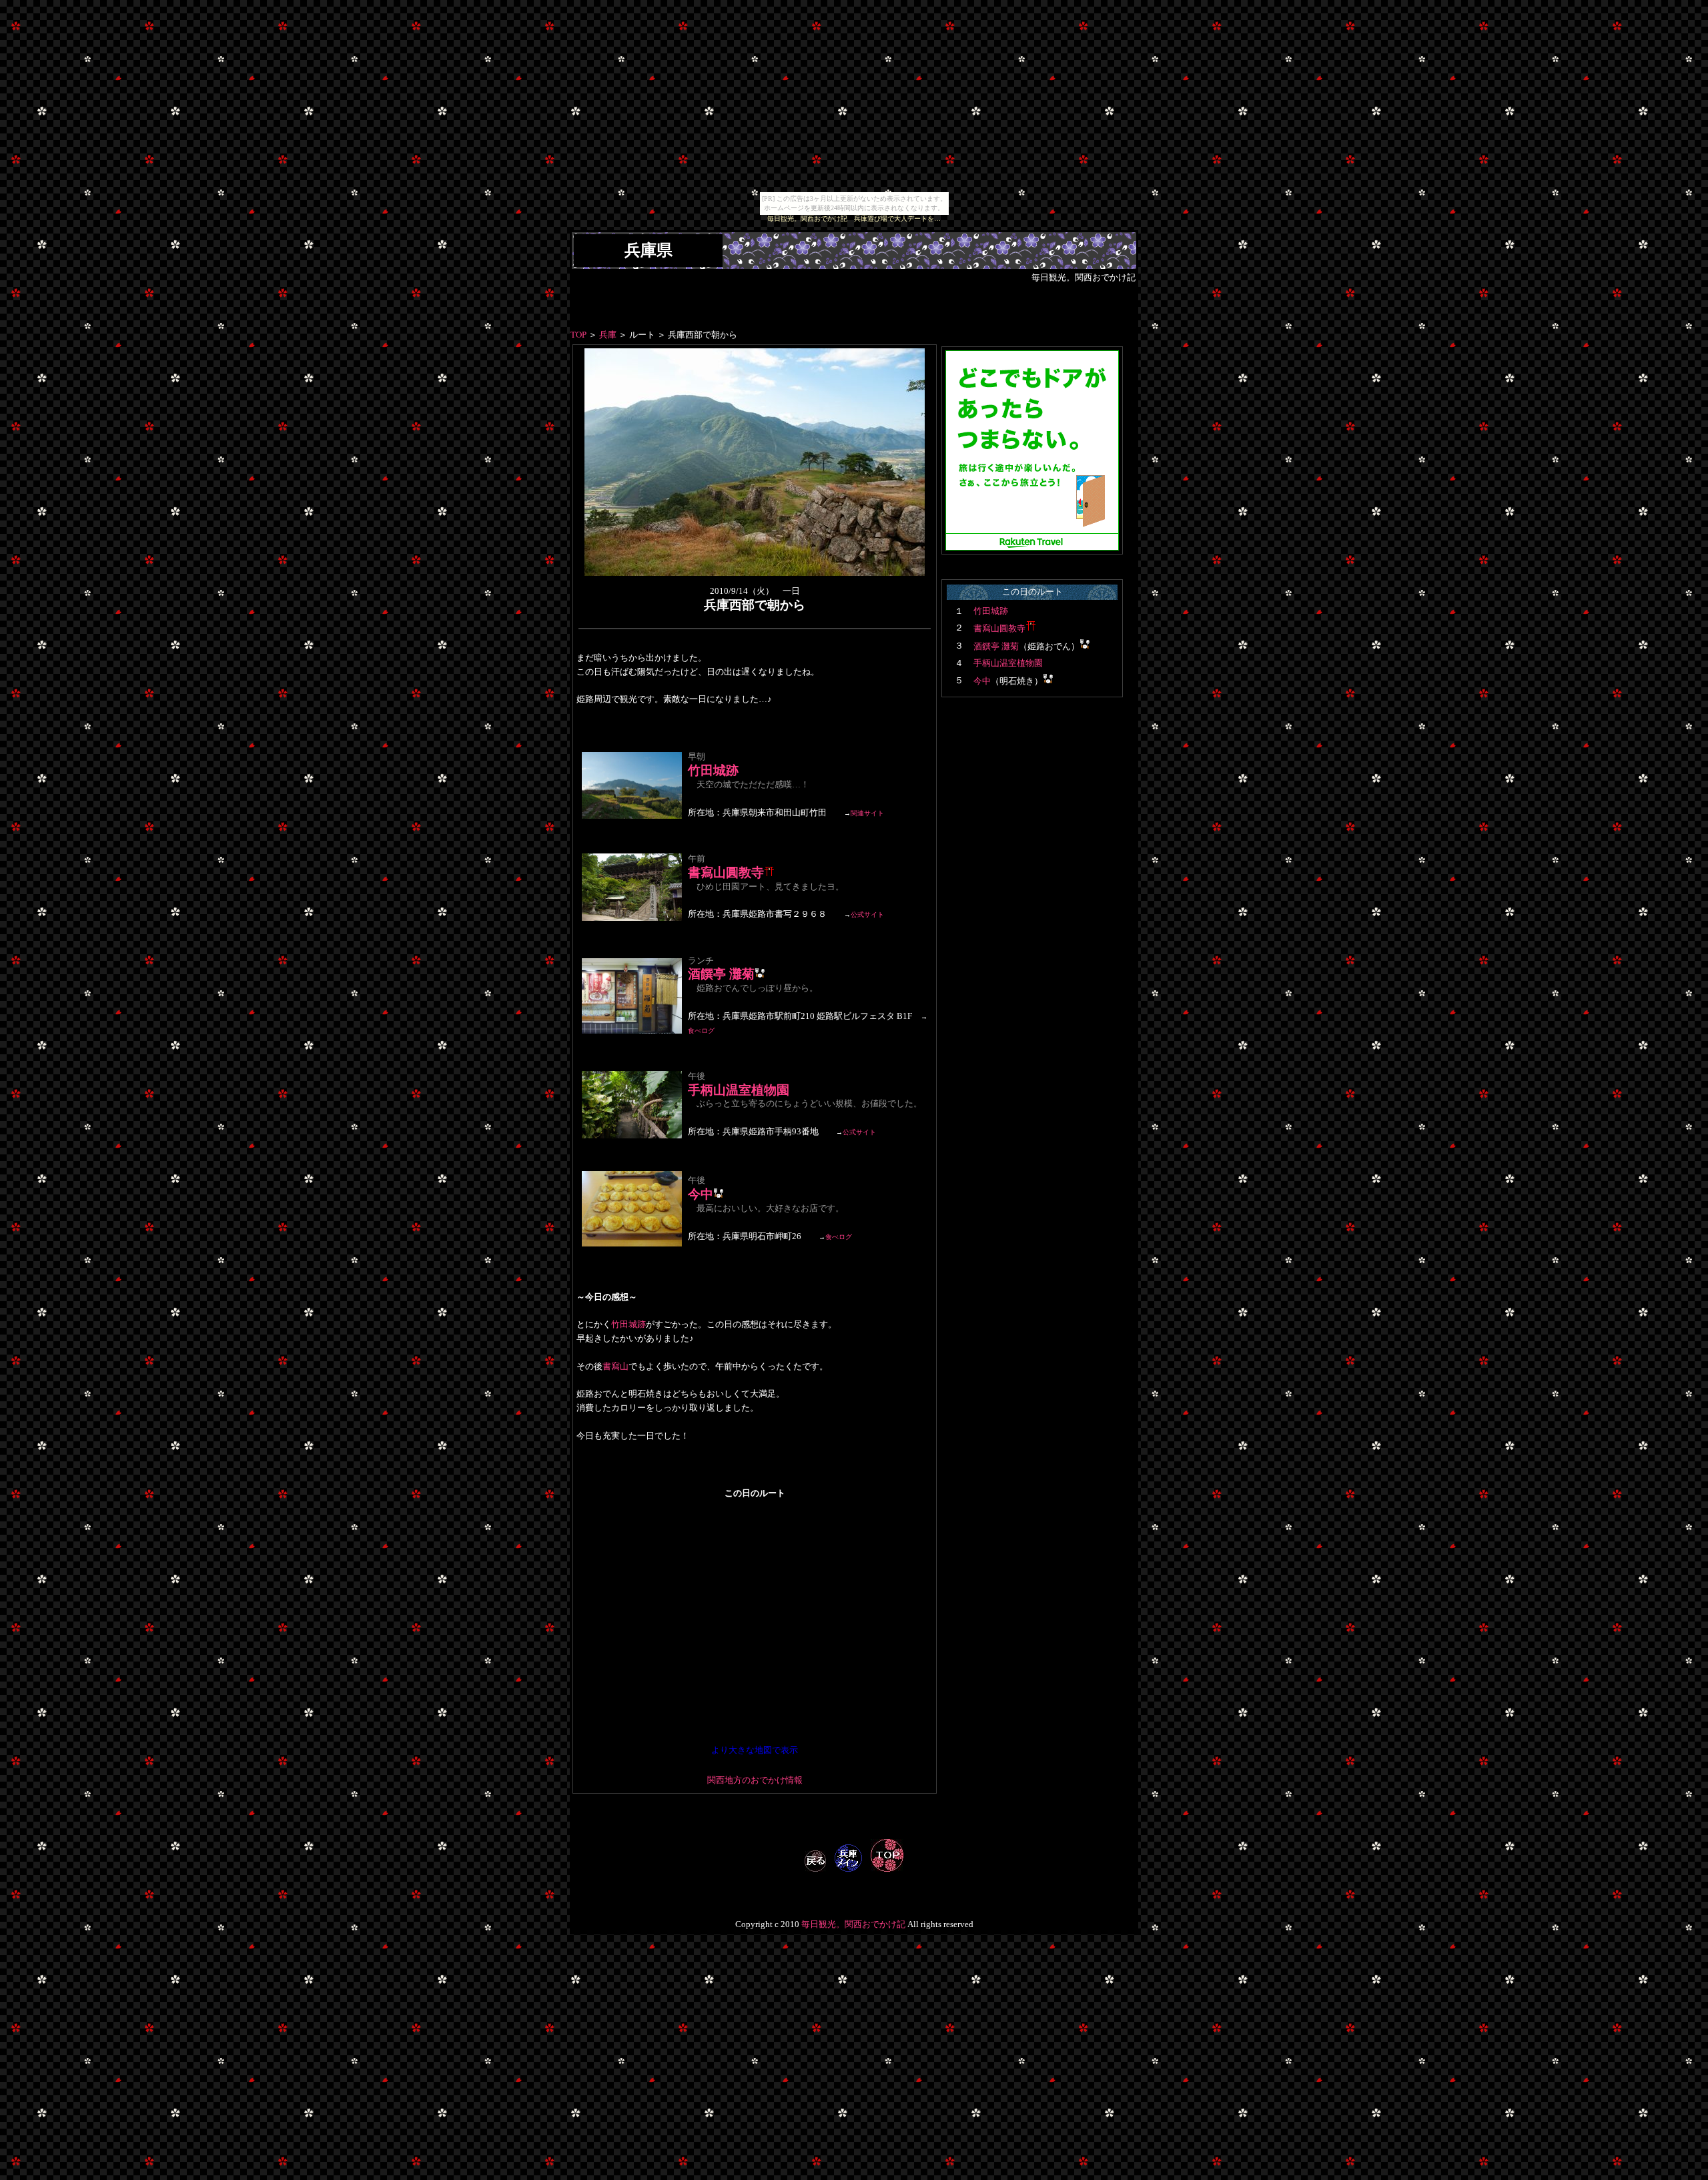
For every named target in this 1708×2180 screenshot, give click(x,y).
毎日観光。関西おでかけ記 (853, 1924)
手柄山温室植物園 (739, 1090)
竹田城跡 (713, 770)
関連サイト (867, 813)
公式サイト (867, 915)
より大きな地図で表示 (755, 1750)
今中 (701, 1194)
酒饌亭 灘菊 (721, 974)
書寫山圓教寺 (726, 872)
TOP (578, 335)
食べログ (701, 1031)
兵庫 (608, 335)
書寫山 (615, 1367)
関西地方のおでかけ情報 (755, 1780)
